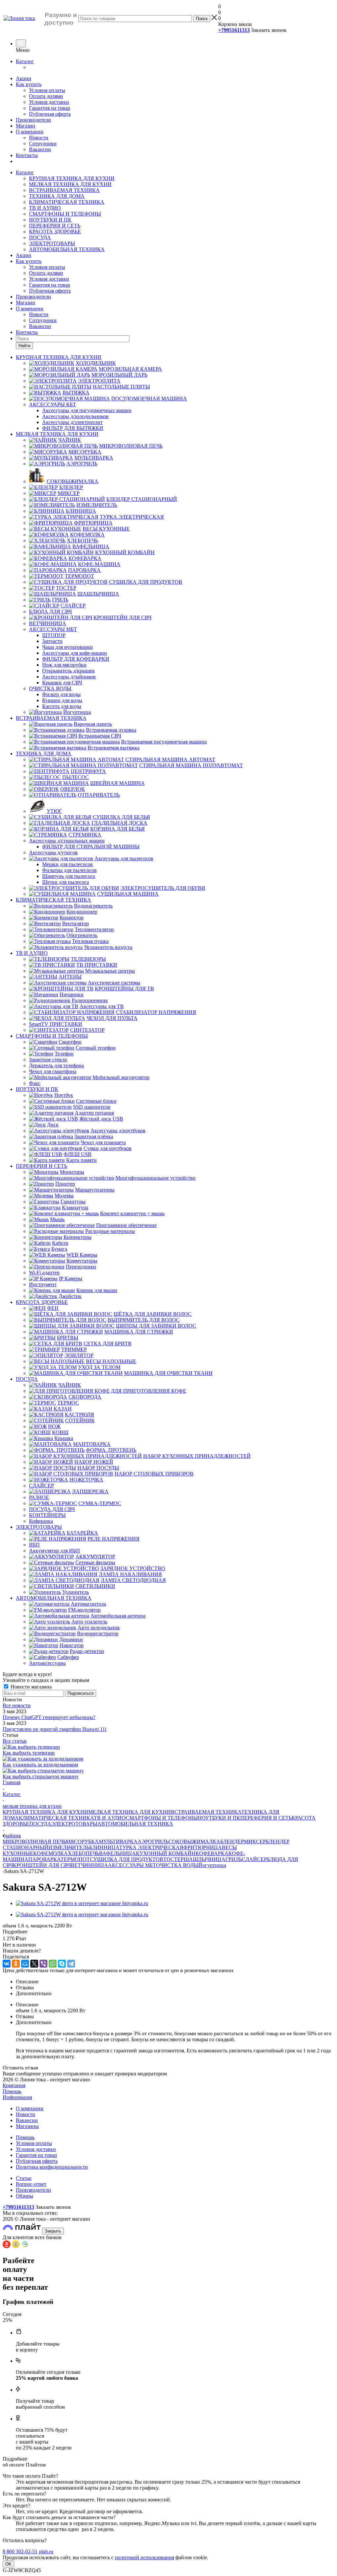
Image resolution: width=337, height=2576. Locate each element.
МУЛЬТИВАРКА (118, 1842)
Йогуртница (212, 1865)
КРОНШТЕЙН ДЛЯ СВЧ (42, 1865)
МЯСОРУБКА (82, 1842)
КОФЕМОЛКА (51, 1853)
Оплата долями (46, 96)
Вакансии (40, 149)
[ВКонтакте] (7, 1964)
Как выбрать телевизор (29, 1753)
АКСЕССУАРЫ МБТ (132, 1865)
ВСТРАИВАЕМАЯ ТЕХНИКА (64, 190)
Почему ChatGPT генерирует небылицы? (49, 1717)
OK (8, 2564)
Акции (24, 78)
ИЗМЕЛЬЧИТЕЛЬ (69, 1847)
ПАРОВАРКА (44, 1859)
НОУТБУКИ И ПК (50, 220)
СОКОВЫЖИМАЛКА (194, 1842)
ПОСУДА (40, 237)
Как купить (29, 84)
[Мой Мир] (25, 1964)
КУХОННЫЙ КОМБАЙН (166, 1853)
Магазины (27, 2126)
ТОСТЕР (173, 1859)
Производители (33, 120)
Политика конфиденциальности (52, 2167)
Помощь (12, 2091)
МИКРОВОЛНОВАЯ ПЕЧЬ (34, 1842)
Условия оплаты (47, 90)
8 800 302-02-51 (20, 2552)
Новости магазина (30, 1687)
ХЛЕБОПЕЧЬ (83, 1853)
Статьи (24, 2178)
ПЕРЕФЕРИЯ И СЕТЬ (55, 226)
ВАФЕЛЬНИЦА (117, 1853)
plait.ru (46, 2552)
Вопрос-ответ (31, 2184)
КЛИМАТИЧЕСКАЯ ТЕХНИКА (67, 202)
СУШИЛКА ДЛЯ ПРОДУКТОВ (127, 1859)
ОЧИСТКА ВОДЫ (177, 1865)
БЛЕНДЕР (232, 1842)
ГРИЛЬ (234, 1859)
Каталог (25, 61)
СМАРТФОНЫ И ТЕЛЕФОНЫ (65, 214)
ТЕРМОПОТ (75, 1859)
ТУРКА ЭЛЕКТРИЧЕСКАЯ (151, 1847)
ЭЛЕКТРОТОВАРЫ (52, 243)
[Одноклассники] (16, 1964)
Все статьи (15, 1741)
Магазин (26, 126)
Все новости (17, 1705)
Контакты (27, 155)
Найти (24, 346)
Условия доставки (49, 102)
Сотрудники (43, 143)
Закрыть (53, 2231)
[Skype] (62, 1964)
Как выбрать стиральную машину (41, 1776)
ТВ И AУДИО (45, 208)
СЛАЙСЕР (254, 1859)
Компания (14, 2085)
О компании (30, 132)
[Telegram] (71, 1964)
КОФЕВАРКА (212, 1853)
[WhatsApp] (53, 1964)
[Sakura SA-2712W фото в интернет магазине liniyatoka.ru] (82, 1903)
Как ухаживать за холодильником (40, 1765)
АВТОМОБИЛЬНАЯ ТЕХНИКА (67, 249)
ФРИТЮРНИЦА (203, 1847)
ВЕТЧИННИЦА (89, 1865)
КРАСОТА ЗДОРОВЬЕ (55, 232)
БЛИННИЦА (104, 1847)
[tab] (168, 1932)
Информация (17, 2097)
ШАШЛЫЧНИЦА (205, 1859)
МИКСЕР (255, 1842)
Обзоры (25, 2196)
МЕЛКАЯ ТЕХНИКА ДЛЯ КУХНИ (70, 184)
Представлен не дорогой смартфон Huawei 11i (54, 1729)
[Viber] (43, 1964)
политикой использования (144, 2557)
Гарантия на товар (50, 108)
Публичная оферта (50, 114)
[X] (34, 1964)
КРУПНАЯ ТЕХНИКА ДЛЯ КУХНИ (72, 178)
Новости (39, 138)
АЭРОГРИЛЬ (153, 1842)
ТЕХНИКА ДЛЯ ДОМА (57, 196)
